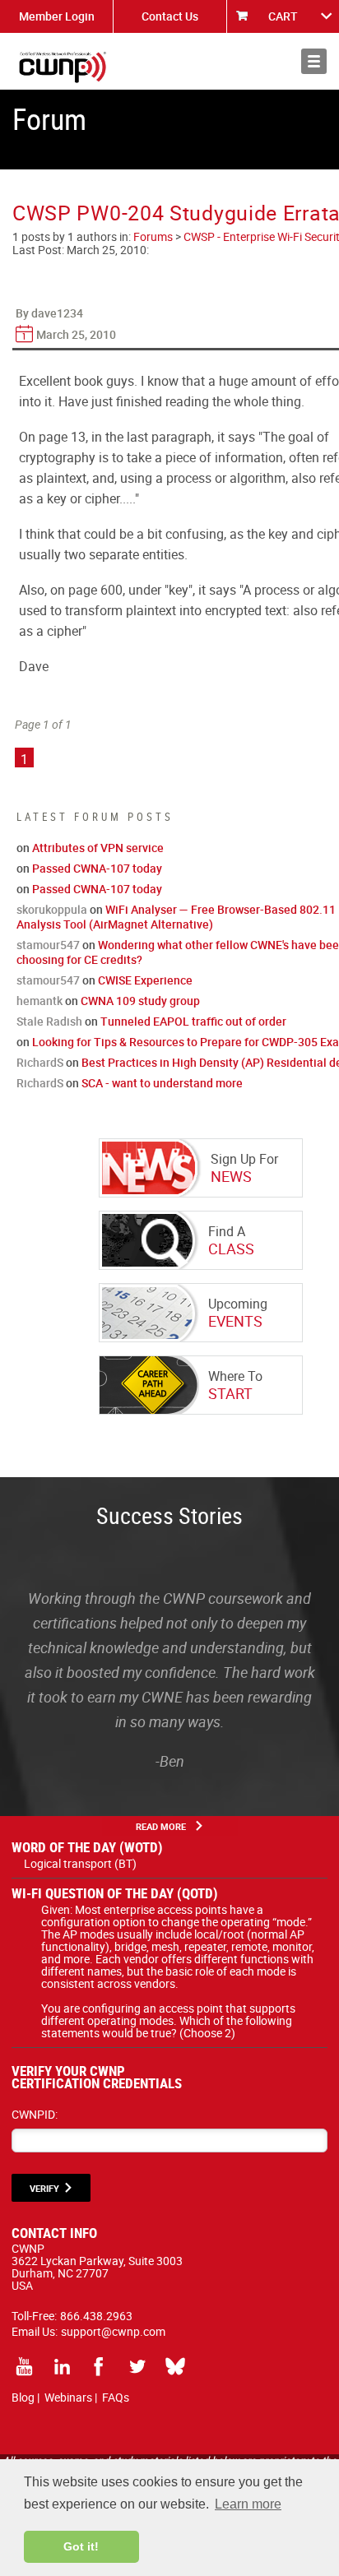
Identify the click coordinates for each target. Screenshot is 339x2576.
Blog (23, 2397)
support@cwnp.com (113, 2331)
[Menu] (314, 61)
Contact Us (170, 16)
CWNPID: (35, 2114)
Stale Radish (49, 1021)
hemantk (39, 1001)
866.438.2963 (96, 2316)
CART (283, 16)
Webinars (68, 2397)
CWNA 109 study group (140, 1001)
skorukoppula (52, 909)
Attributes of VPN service (98, 848)
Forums (153, 236)
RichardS (40, 1062)
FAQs (116, 2397)
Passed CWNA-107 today (97, 868)
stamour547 (48, 945)
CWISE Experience (145, 980)
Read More (161, 1826)
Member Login (57, 16)
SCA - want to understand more (162, 1083)
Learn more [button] (248, 2504)
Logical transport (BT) (80, 1863)
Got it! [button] (81, 2546)
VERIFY (44, 2188)
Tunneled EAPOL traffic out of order (193, 1021)
